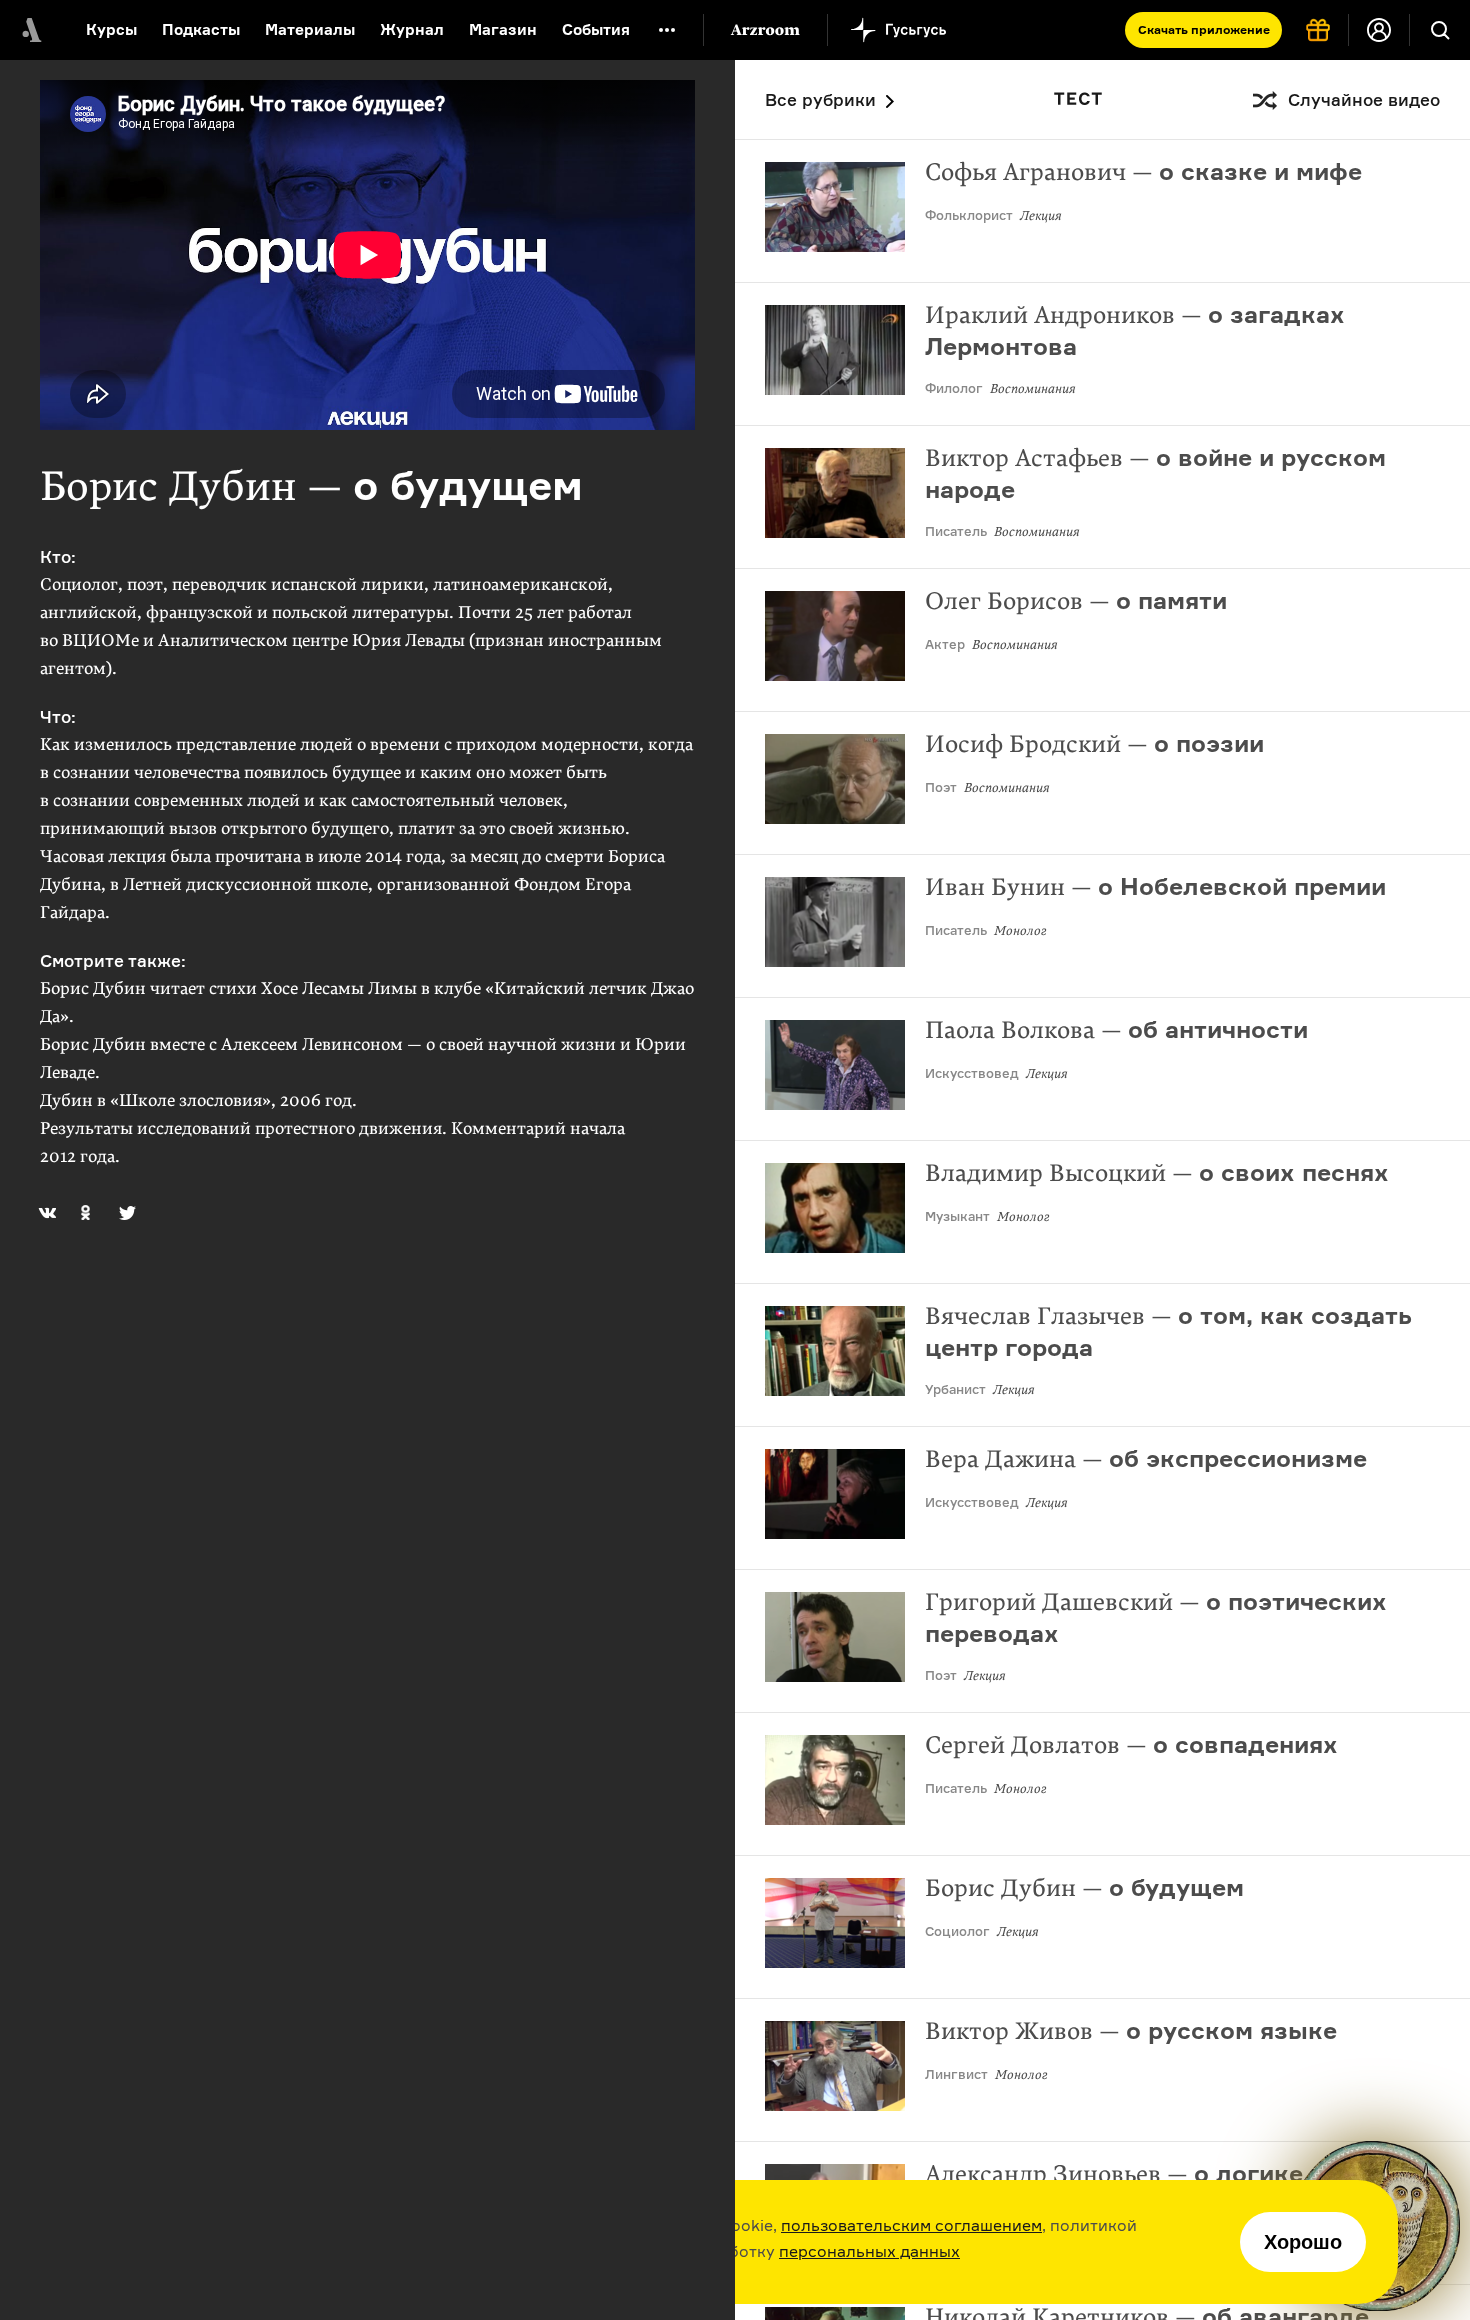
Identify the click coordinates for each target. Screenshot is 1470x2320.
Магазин (503, 29)
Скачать (1204, 29)
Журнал (412, 29)
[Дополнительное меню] (667, 30)
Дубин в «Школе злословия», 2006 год (196, 1100)
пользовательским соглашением (911, 2225)
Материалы (310, 29)
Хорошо (1303, 2242)
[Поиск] (1440, 30)
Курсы (111, 29)
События (596, 29)
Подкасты (201, 29)
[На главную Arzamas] (30, 30)
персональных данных (869, 2251)
